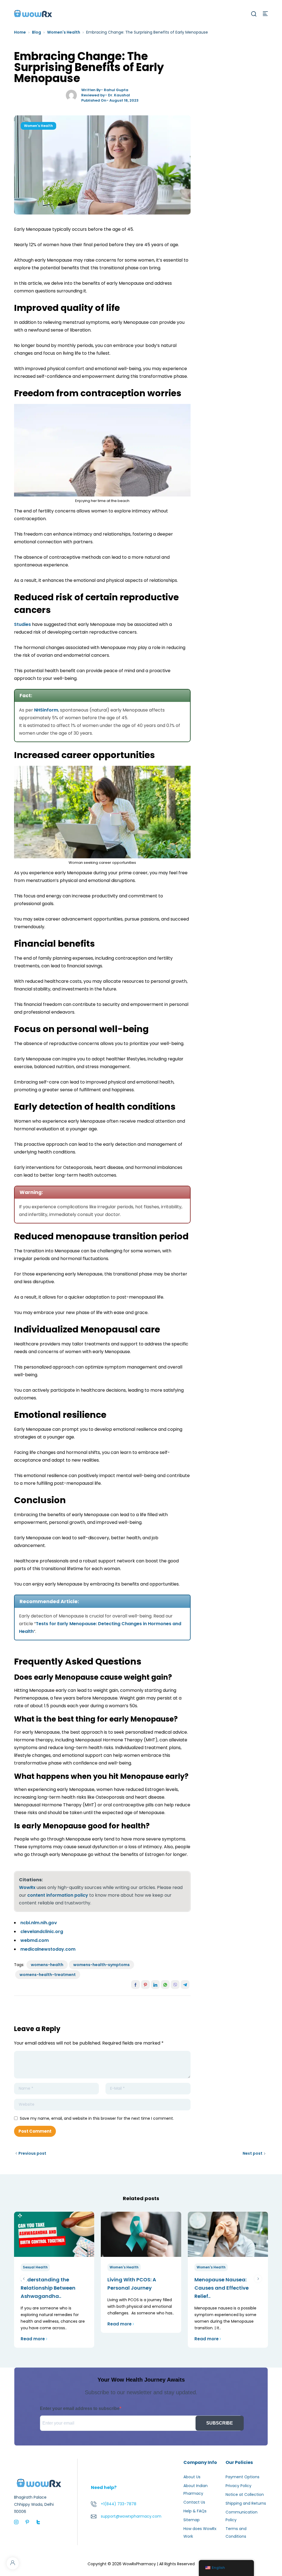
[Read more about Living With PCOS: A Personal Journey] (141, 2234)
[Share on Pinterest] (145, 1985)
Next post (253, 2153)
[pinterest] (27, 2522)
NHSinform (46, 710)
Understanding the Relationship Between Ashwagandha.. (48, 2288)
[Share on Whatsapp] (165, 1985)
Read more (33, 2339)
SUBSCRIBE (220, 2423)
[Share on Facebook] (135, 1985)
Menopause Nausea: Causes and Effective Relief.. (222, 2288)
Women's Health (64, 32)
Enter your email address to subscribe (80, 2408)
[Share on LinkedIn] (155, 1985)
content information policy (58, 1895)
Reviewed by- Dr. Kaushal (106, 95)
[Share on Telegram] (185, 1985)
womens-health (47, 1965)
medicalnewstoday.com (48, 1949)
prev (24, 2279)
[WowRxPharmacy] (33, 13)
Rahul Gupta (116, 90)
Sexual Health (35, 2267)
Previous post (32, 2153)
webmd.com (35, 1940)
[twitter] (38, 2522)
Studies (22, 624)
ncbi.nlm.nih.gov (39, 1923)
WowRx (27, 1887)
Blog (36, 32)
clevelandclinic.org (42, 1932)
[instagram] (16, 2522)
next (258, 2279)
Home (20, 32)
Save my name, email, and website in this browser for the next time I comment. (97, 2118)
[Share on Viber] (175, 1985)
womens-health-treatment (48, 1975)
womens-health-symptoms (101, 1965)
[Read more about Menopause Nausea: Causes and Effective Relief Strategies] (228, 2234)
